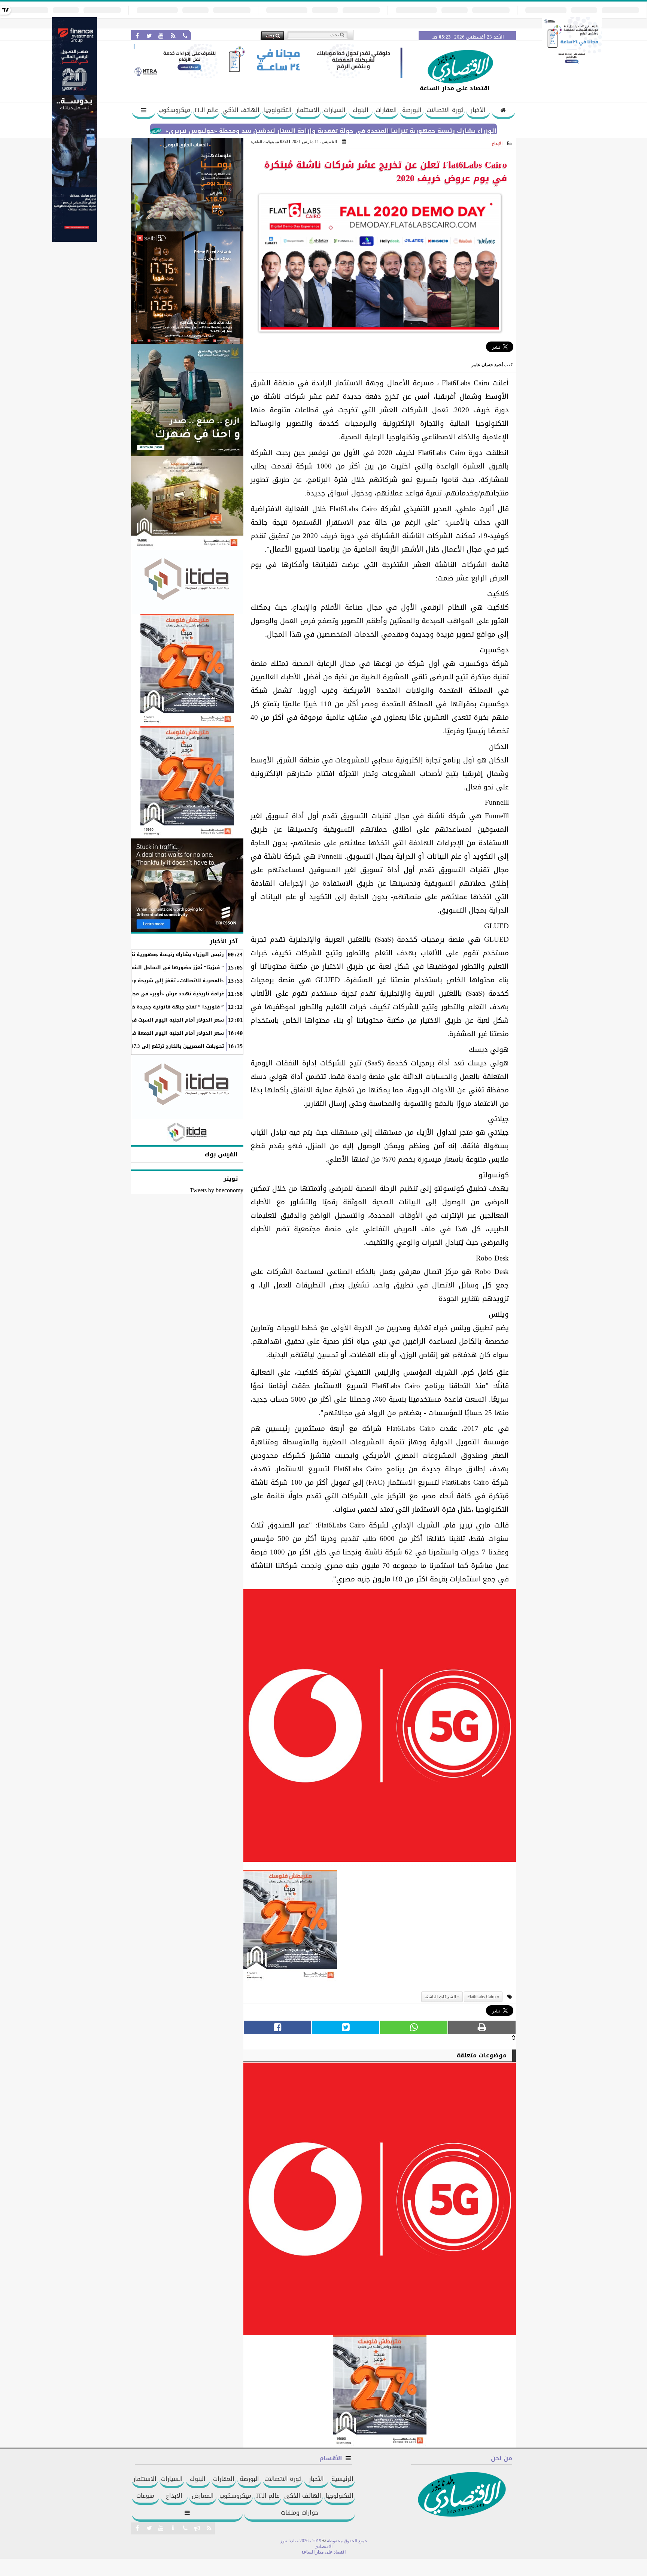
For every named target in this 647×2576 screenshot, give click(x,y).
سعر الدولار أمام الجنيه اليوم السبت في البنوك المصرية (158, 1020)
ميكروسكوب (174, 110)
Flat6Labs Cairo (482, 1997)
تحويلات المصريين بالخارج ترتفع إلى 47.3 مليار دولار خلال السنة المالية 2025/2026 (130, 1046)
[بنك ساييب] (187, 288)
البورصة (412, 110)
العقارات (386, 110)
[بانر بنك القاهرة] (187, 670)
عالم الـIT (206, 110)
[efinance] (75, 240)
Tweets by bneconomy (217, 1190)
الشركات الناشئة (440, 1997)
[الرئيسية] (503, 111)
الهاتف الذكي (241, 110)
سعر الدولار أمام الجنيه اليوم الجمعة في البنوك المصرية (158, 1033)
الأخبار (478, 110)
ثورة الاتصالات (445, 110)
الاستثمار (308, 110)
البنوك (361, 110)
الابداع (497, 143)
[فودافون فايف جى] (380, 1728)
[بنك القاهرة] (187, 185)
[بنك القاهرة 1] (290, 1928)
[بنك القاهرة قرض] (187, 503)
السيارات (335, 110)
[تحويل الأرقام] (572, 65)
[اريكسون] (187, 885)
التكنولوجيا (278, 110)
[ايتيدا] (187, 582)
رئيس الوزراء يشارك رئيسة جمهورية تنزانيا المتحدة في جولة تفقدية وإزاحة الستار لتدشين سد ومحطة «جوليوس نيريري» (415, 131)
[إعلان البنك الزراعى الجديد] (187, 400)
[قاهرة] (187, 782)
